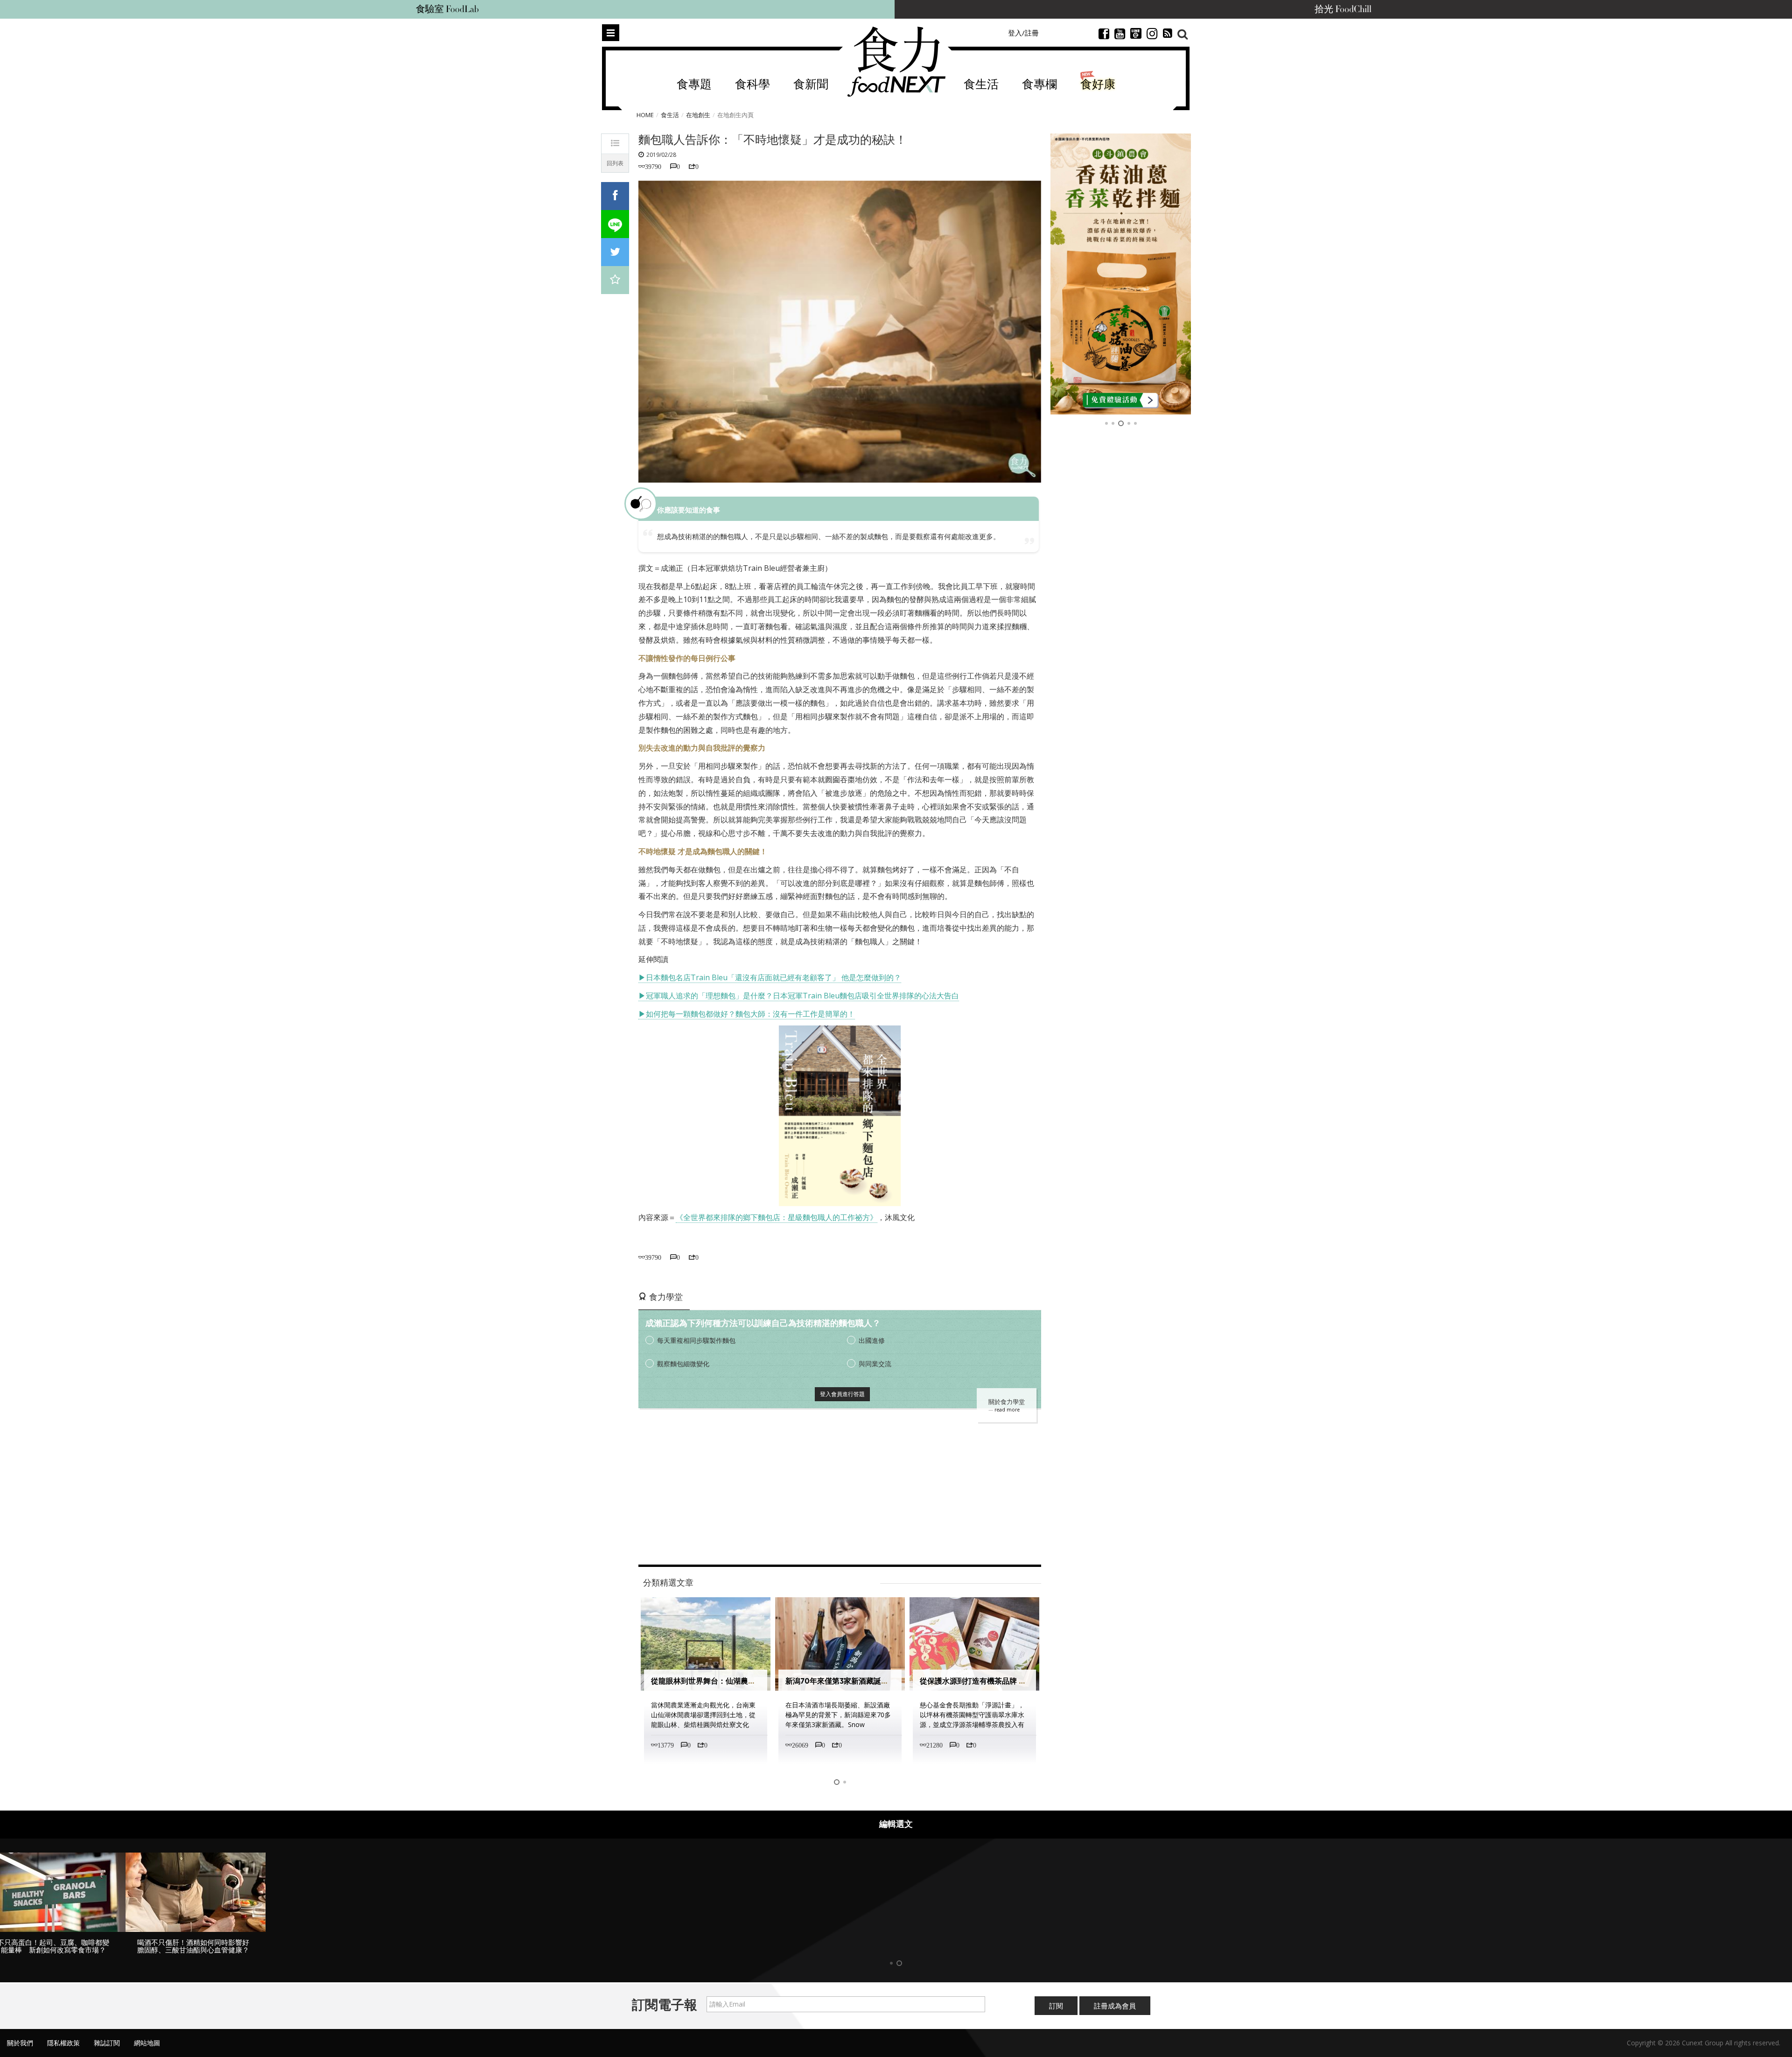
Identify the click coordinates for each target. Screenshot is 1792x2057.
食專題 (694, 85)
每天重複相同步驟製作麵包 (696, 1340)
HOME (645, 115)
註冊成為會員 (1115, 2006)
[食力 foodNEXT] (896, 62)
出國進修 (872, 1340)
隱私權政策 (63, 2043)
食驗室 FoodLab (447, 9)
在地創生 (698, 115)
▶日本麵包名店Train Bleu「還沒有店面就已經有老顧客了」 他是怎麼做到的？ (770, 977)
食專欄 (1039, 85)
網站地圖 (147, 2043)
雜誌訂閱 (107, 2043)
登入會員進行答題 (842, 1394)
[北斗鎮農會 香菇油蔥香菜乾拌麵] (1121, 274)
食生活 (981, 85)
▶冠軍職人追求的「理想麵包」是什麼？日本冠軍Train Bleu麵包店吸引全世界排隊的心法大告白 (799, 996)
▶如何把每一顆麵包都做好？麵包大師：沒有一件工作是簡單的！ (747, 1014)
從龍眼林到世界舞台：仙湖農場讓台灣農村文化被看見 (741, 1681)
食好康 (1098, 85)
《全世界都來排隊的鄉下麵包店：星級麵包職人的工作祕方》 (777, 1217)
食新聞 (811, 85)
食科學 (752, 85)
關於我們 (20, 2043)
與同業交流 (875, 1364)
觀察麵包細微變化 (683, 1364)
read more (1007, 1410)
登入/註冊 (1023, 33)
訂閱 (1056, 2006)
